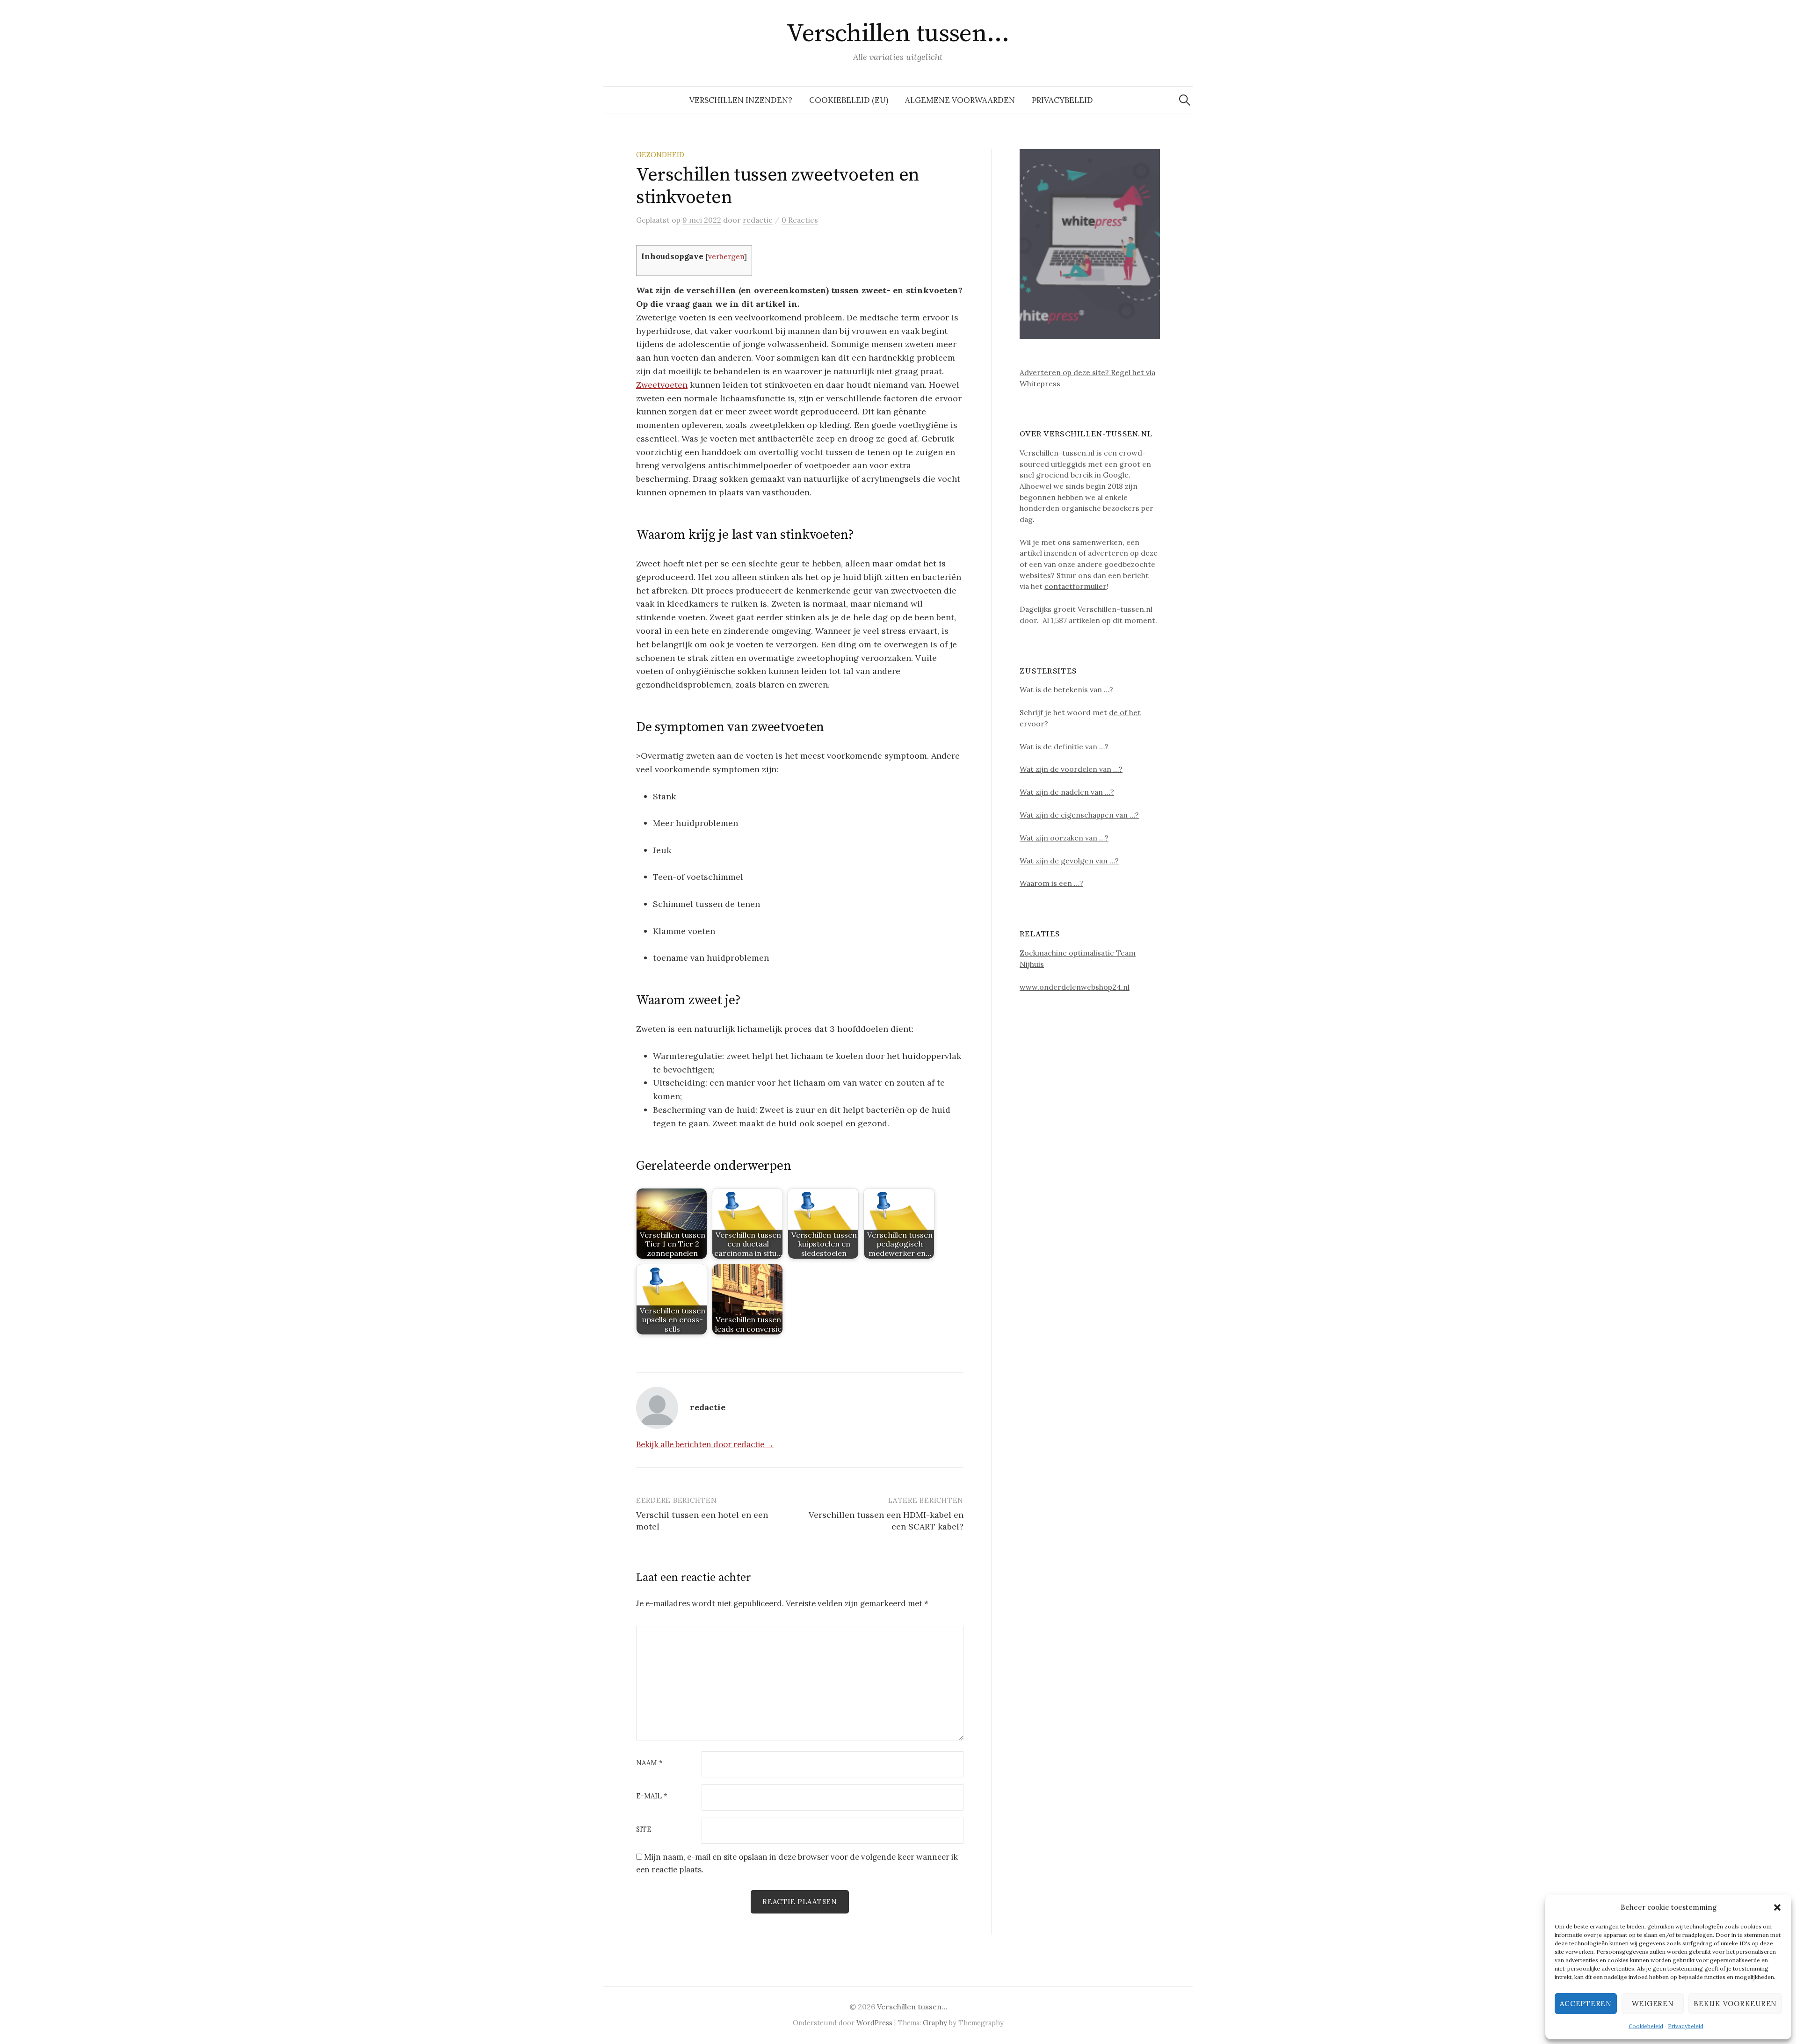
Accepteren (1586, 2004)
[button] (1777, 1907)
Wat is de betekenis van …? (1066, 689)
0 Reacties (800, 220)
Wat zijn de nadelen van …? (1067, 792)
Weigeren (1653, 2004)
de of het (1125, 712)
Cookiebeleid (1646, 2026)
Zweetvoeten (662, 385)
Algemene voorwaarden (960, 100)
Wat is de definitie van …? (1064, 747)
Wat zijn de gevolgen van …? (1069, 861)
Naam (649, 1763)
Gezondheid (660, 155)
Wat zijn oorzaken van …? (1064, 838)
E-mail (652, 1796)
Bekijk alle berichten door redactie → (705, 1444)
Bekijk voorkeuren (1735, 2004)
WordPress (874, 2023)
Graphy (935, 2023)
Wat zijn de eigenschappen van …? (1079, 815)
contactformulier (1075, 586)
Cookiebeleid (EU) (849, 100)
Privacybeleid (1686, 2026)
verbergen (726, 257)
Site (644, 1830)
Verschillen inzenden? (741, 100)
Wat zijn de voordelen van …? (1071, 769)
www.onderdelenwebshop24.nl (1075, 987)
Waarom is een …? (1051, 883)
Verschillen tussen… (898, 34)
